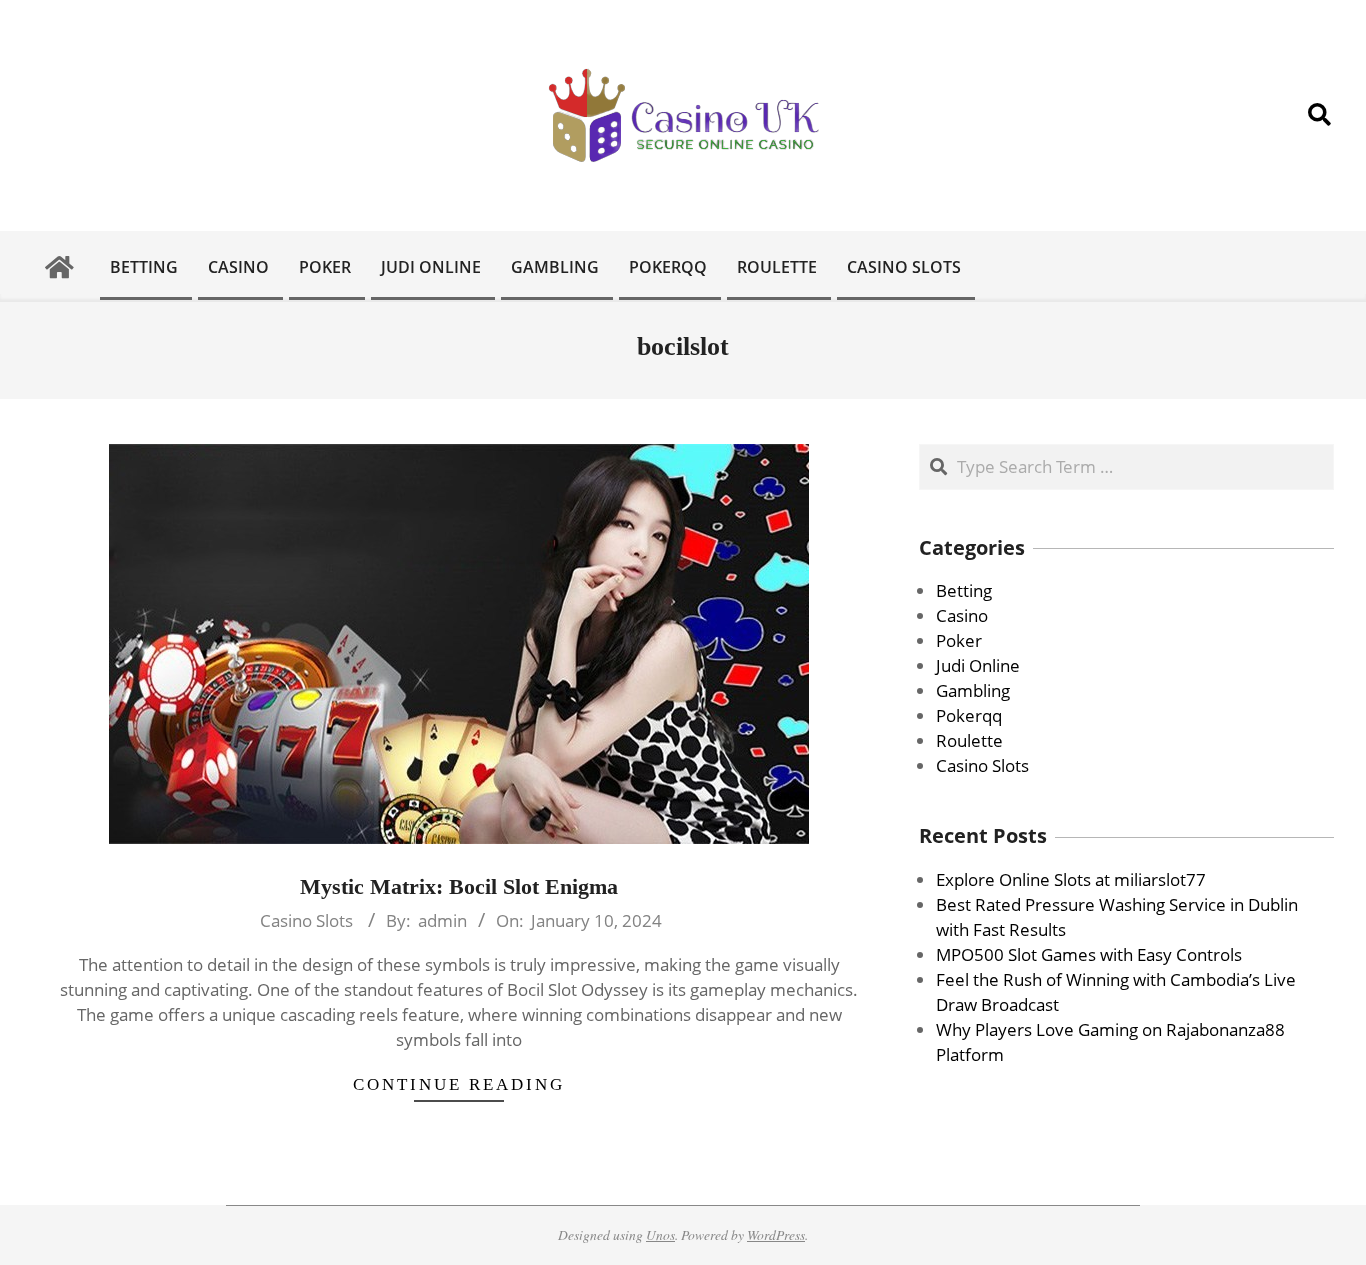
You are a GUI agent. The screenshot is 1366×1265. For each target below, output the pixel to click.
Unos (660, 1234)
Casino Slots (306, 920)
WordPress (776, 1234)
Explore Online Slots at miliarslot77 (1071, 879)
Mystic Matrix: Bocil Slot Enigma (459, 886)
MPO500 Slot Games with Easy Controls (1089, 954)
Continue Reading (459, 1084)
